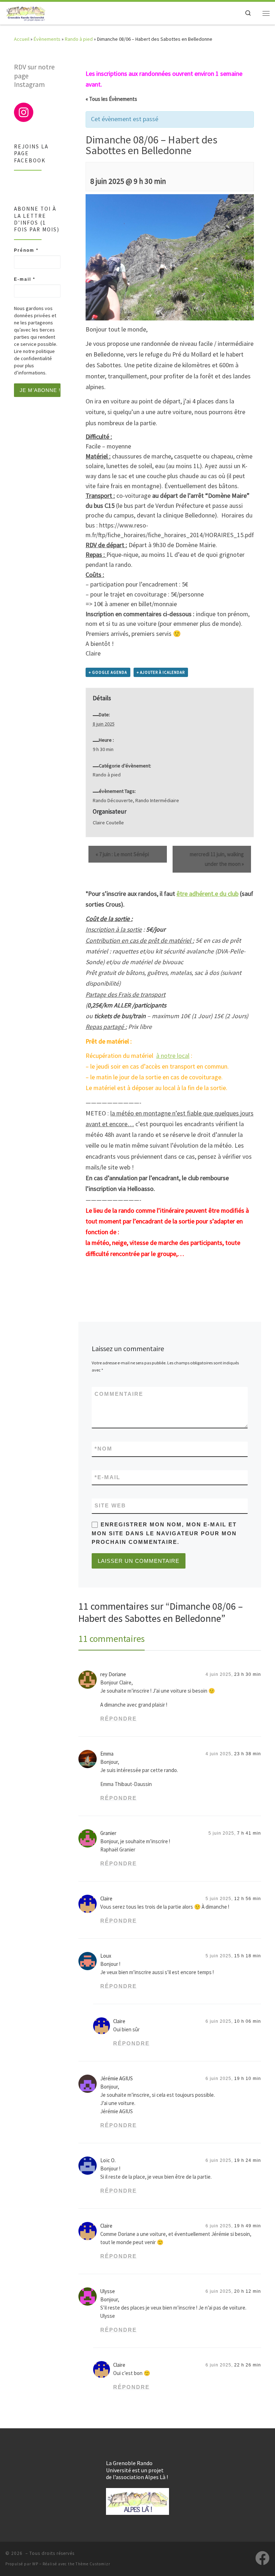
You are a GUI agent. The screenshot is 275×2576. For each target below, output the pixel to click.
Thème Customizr (93, 2564)
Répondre (119, 1719)
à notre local (173, 1056)
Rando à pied (79, 39)
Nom (103, 1449)
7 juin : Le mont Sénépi (122, 854)
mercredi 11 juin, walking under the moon (217, 859)
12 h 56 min (248, 1899)
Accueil (22, 39)
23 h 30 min (248, 1674)
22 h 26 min (248, 2365)
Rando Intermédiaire (157, 800)
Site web (110, 1506)
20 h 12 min (248, 2291)
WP (35, 2564)
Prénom (26, 250)
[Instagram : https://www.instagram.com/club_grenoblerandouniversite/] (24, 112)
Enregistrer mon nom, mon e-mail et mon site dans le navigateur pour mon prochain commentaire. (164, 1533)
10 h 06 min (248, 2021)
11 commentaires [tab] (112, 1639)
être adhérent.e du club (208, 894)
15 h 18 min (248, 1956)
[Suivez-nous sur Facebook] (262, 2558)
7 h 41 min (249, 1833)
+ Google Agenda (108, 672)
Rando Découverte (113, 800)
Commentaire (119, 1394)
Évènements (47, 39)
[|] (26, 12)
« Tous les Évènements (111, 99)
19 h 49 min (248, 2226)
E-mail (107, 1477)
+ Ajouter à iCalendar (161, 672)
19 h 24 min (248, 2160)
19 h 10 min (248, 2079)
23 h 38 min (248, 1754)
